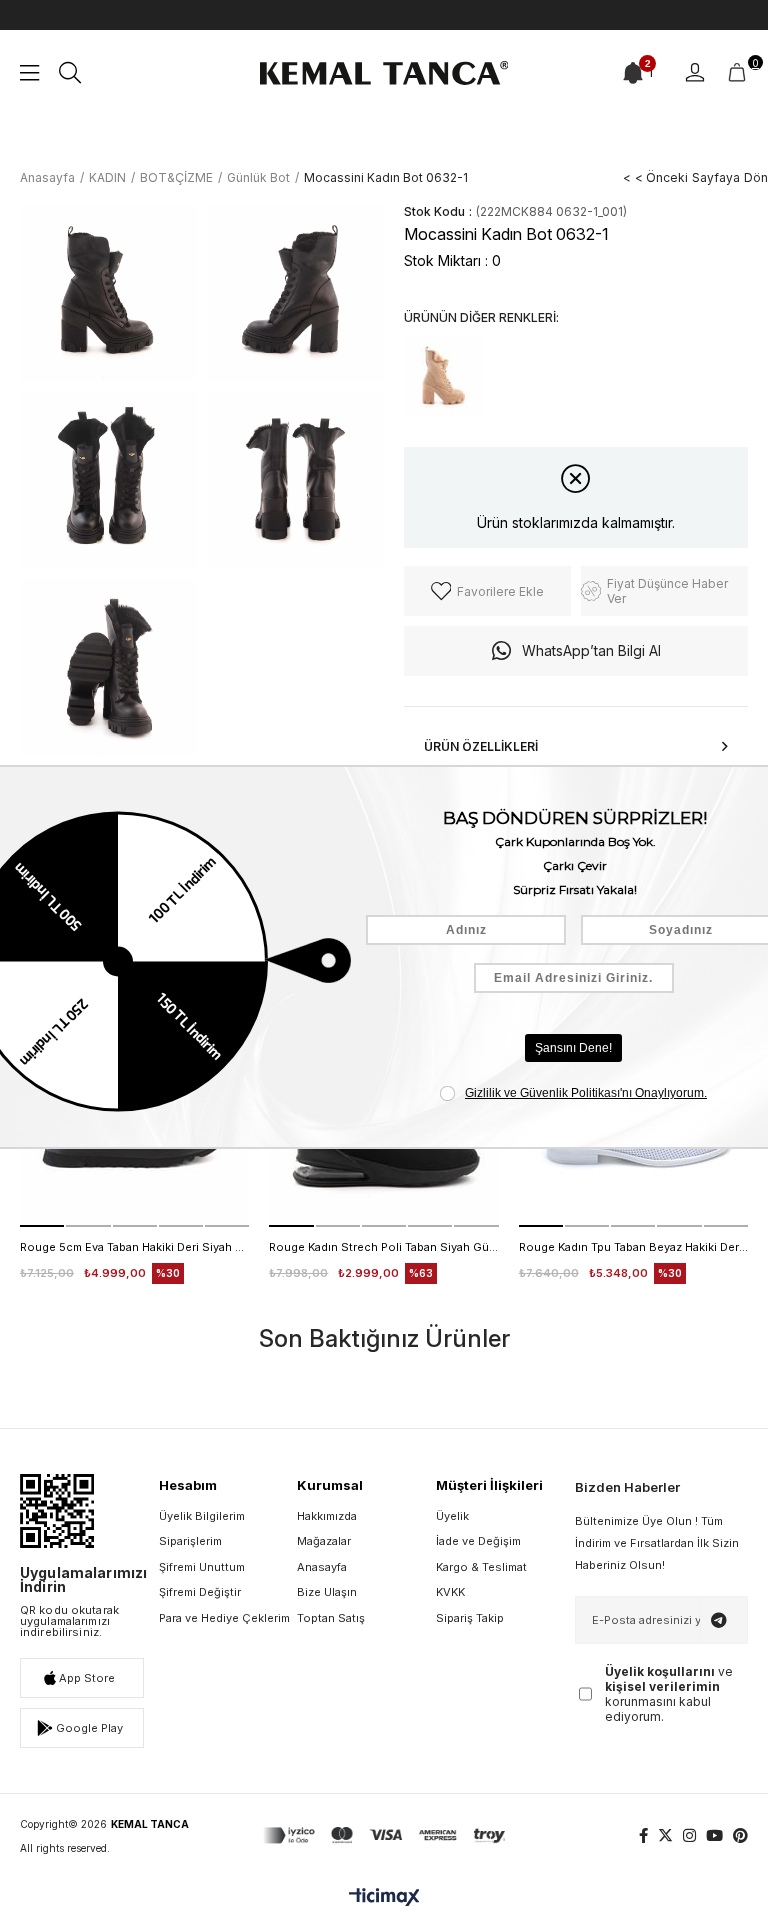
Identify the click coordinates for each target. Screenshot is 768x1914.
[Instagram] (689, 1835)
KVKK (450, 1592)
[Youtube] (714, 1835)
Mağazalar (324, 1541)
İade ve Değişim (478, 1541)
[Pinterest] (740, 1835)
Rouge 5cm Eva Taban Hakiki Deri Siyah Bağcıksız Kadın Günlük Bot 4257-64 (134, 1247)
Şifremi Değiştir (200, 1592)
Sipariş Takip (470, 1618)
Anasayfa (322, 1567)
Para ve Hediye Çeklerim (224, 1618)
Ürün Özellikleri (481, 746)
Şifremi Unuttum (202, 1567)
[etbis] (57, 1511)
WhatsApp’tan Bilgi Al (591, 650)
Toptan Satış (331, 1618)
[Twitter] (665, 1835)
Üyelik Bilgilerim (202, 1516)
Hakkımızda (327, 1516)
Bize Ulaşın (327, 1592)
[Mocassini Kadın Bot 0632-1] (444, 377)
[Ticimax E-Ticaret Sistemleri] (384, 1898)
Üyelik (452, 1516)
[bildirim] (633, 73)
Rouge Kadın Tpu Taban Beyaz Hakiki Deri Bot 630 (633, 1247)
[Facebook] (643, 1835)
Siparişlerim (190, 1541)
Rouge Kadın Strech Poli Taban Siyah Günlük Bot (383, 1247)
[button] (42, 1226)
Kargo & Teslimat (481, 1567)
